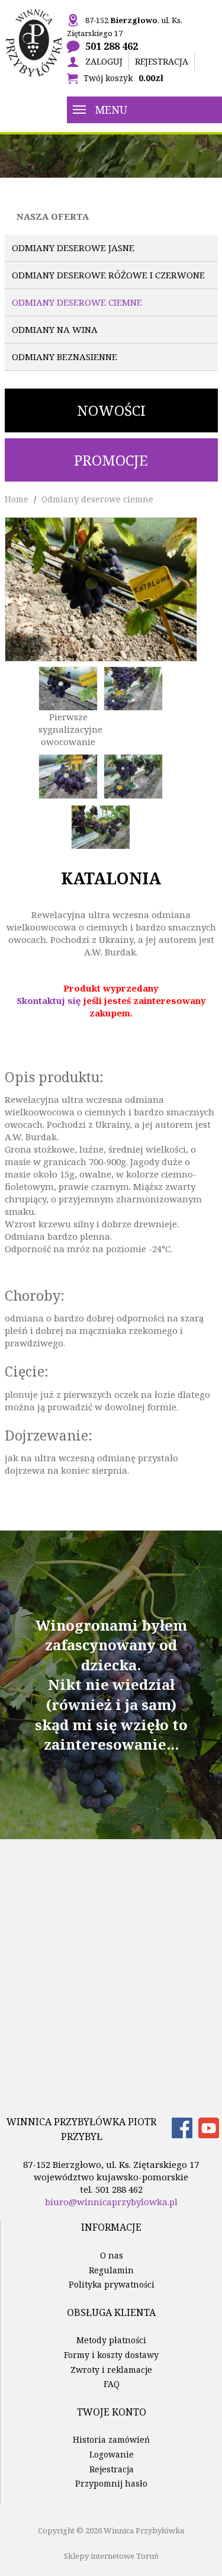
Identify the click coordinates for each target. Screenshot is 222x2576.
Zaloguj (104, 61)
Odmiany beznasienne (65, 357)
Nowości (111, 410)
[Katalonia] (101, 588)
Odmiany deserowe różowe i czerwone (108, 275)
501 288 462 (112, 46)
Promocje (111, 460)
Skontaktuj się (49, 1000)
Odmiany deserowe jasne (73, 248)
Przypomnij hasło (111, 2483)
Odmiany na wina (55, 329)
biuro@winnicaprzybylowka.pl (111, 2202)
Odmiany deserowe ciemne (77, 302)
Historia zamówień (111, 2439)
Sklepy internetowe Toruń (111, 2556)
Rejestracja (162, 61)
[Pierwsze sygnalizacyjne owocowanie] (68, 687)
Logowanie (112, 2454)
